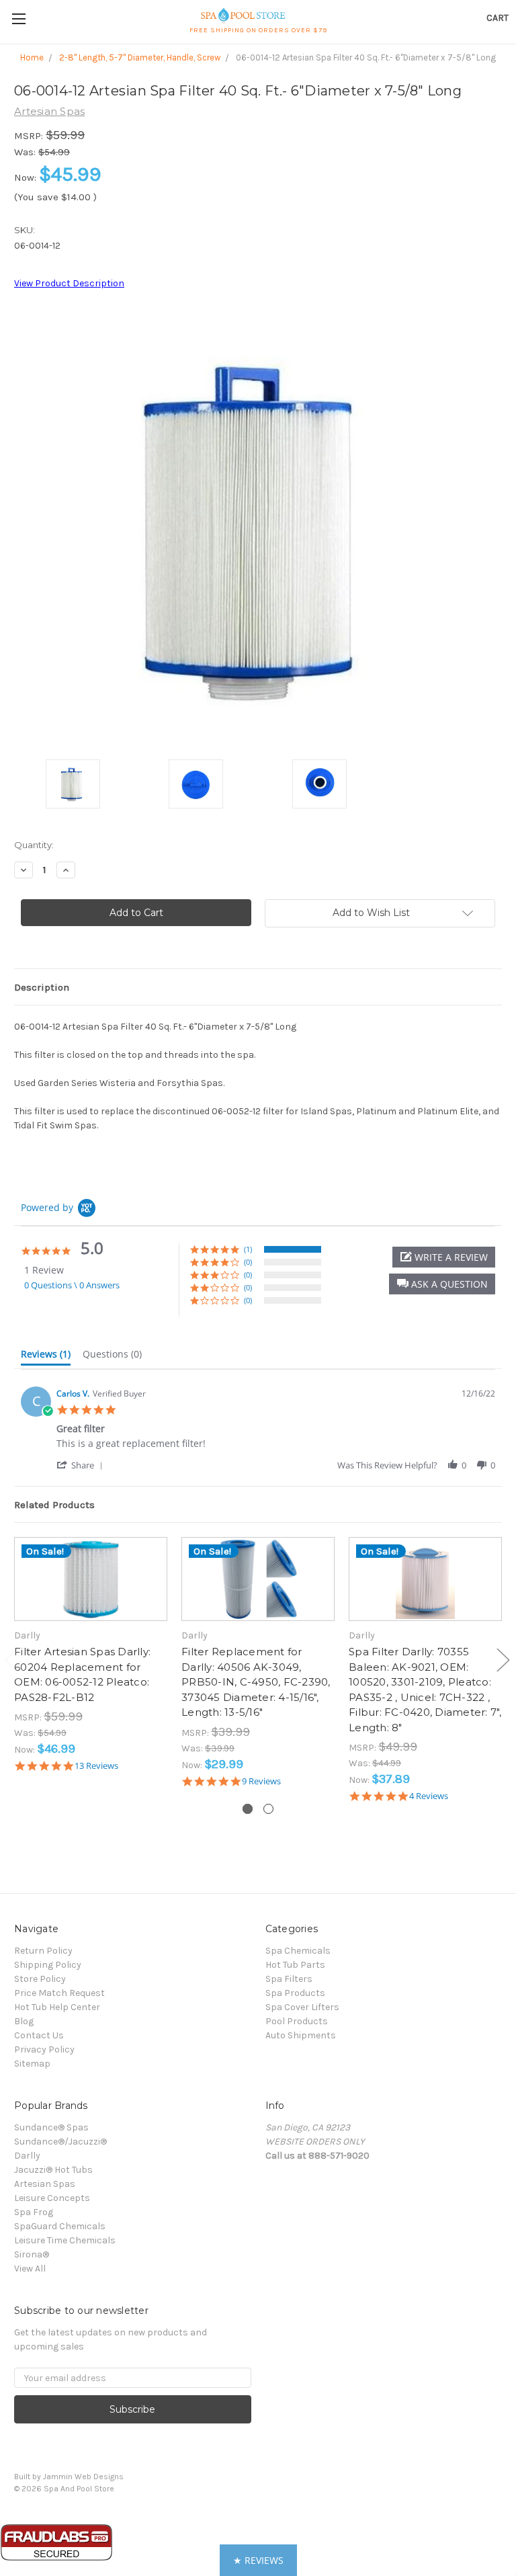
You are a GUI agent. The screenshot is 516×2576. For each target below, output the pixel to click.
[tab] (46, 1357)
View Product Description (69, 283)
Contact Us (39, 2035)
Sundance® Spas (51, 2127)
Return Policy (43, 1951)
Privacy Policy (44, 2049)
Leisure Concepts (52, 2198)
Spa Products (295, 1993)
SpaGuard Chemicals (60, 2226)
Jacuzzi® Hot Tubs (53, 2170)
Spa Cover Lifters (302, 2007)
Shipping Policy (48, 1965)
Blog (24, 2021)
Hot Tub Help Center (57, 2007)
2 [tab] (268, 1809)
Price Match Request (59, 1993)
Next (503, 1660)
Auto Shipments (301, 2035)
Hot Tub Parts (295, 1965)
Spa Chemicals (298, 1951)
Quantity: (34, 845)
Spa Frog (34, 2212)
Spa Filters (289, 1979)
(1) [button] (248, 1249)
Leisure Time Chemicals (65, 2240)
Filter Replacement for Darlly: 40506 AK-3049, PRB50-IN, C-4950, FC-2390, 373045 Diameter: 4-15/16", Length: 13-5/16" (256, 1682)
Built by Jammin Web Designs (69, 2477)
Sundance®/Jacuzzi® (60, 2142)
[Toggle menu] (18, 18)
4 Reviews (429, 1796)
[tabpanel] (91, 1654)
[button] (442, 1284)
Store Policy (40, 1979)
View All (30, 2269)
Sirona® (32, 2254)
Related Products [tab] (54, 1505)
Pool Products (297, 2021)
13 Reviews (96, 1766)
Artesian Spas (45, 2184)
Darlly (27, 2156)
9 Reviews (261, 1781)
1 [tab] (248, 1809)
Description (42, 987)
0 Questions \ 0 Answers (72, 1285)
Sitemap (32, 2064)
